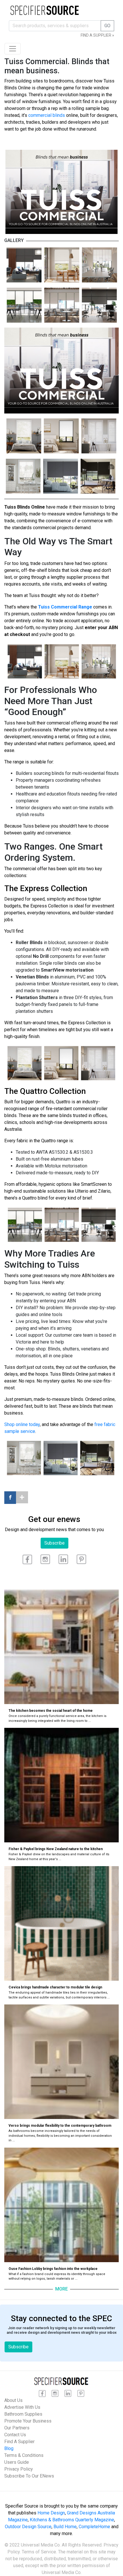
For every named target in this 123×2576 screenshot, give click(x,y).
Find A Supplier (19, 2442)
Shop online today (22, 1424)
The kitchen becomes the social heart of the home (51, 1711)
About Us (13, 2400)
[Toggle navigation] (13, 49)
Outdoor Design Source (28, 2527)
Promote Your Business (28, 2421)
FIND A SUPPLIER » (97, 35)
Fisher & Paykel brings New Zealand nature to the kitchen (56, 1849)
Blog (9, 2448)
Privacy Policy (19, 2469)
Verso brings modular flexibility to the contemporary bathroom (60, 2126)
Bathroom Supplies (23, 2414)
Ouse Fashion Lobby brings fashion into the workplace (53, 2269)
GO (107, 26)
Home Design (51, 2513)
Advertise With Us (22, 2407)
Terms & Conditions (24, 2455)
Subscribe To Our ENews (29, 2476)
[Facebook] (10, 1498)
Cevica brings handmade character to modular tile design (55, 1987)
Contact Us (15, 2435)
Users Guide (17, 2462)
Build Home (65, 2527)
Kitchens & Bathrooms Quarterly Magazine (72, 2520)
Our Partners (17, 2428)
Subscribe (54, 1543)
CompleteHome (94, 2527)
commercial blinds (47, 115)
